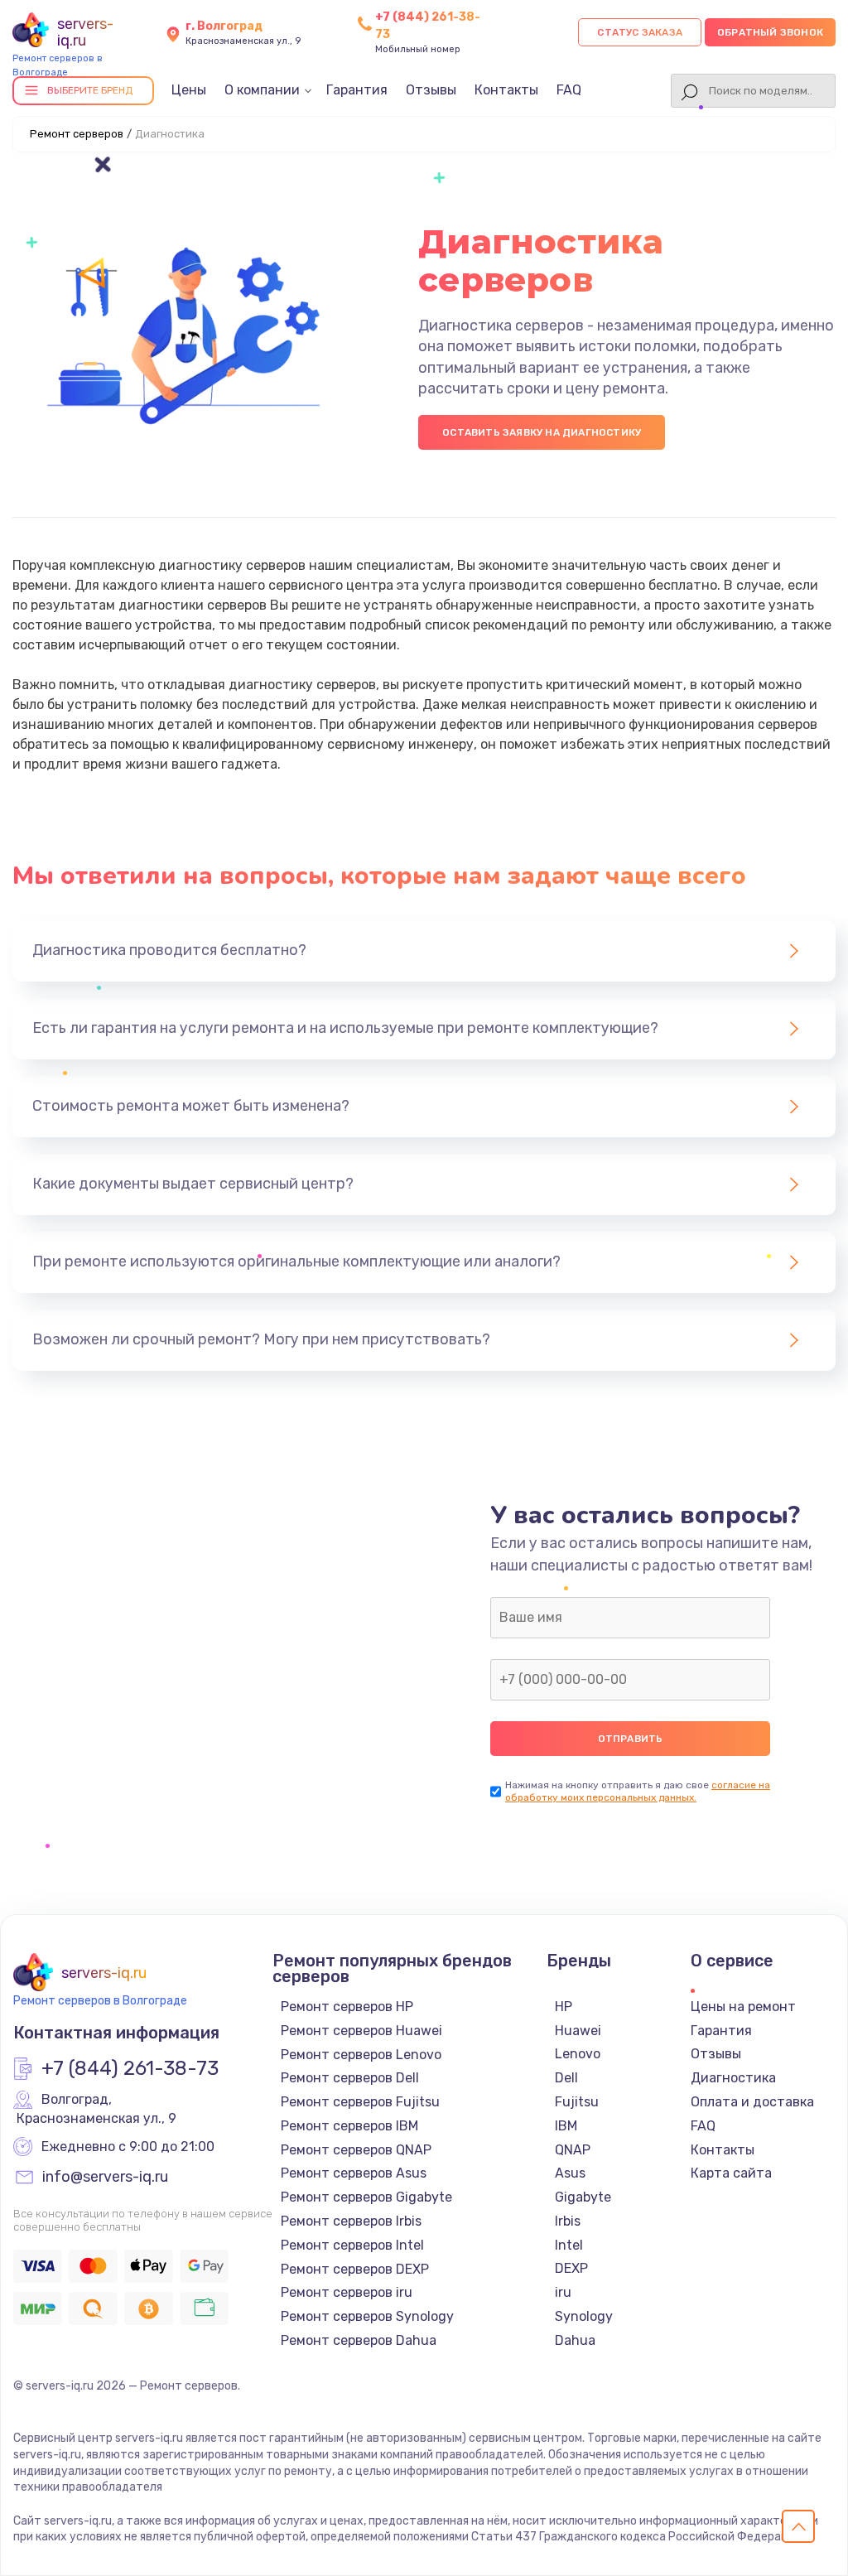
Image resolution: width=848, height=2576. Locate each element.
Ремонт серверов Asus (354, 2173)
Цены (189, 90)
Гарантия (357, 90)
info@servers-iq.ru (105, 2178)
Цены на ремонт (743, 2007)
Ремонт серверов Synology (367, 2316)
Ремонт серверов (77, 134)
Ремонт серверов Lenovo (361, 2055)
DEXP (571, 2268)
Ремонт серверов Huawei (361, 2031)
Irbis (568, 2221)
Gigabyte (583, 2197)
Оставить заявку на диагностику (542, 432)
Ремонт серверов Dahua (359, 2340)
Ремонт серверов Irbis (351, 2221)
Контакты (506, 90)
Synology (584, 2316)
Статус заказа (640, 32)
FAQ (569, 90)
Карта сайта (731, 2173)
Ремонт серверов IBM (349, 2126)
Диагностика (733, 2078)
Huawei (578, 2031)
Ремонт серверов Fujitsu (360, 2102)
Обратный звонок (770, 32)
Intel (569, 2245)
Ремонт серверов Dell (350, 2078)
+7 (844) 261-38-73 (130, 2069)
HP (564, 2007)
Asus (570, 2173)
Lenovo (578, 2054)
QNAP (573, 2150)
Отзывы (431, 90)
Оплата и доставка (752, 2102)
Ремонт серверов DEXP (355, 2269)
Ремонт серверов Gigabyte (366, 2197)
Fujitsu (577, 2102)
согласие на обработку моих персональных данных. (638, 1791)
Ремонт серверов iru (347, 2292)
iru (563, 2292)
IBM (566, 2126)
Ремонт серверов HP (347, 2007)
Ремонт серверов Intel (352, 2245)
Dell (566, 2078)
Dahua (575, 2340)
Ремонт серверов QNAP (356, 2150)
